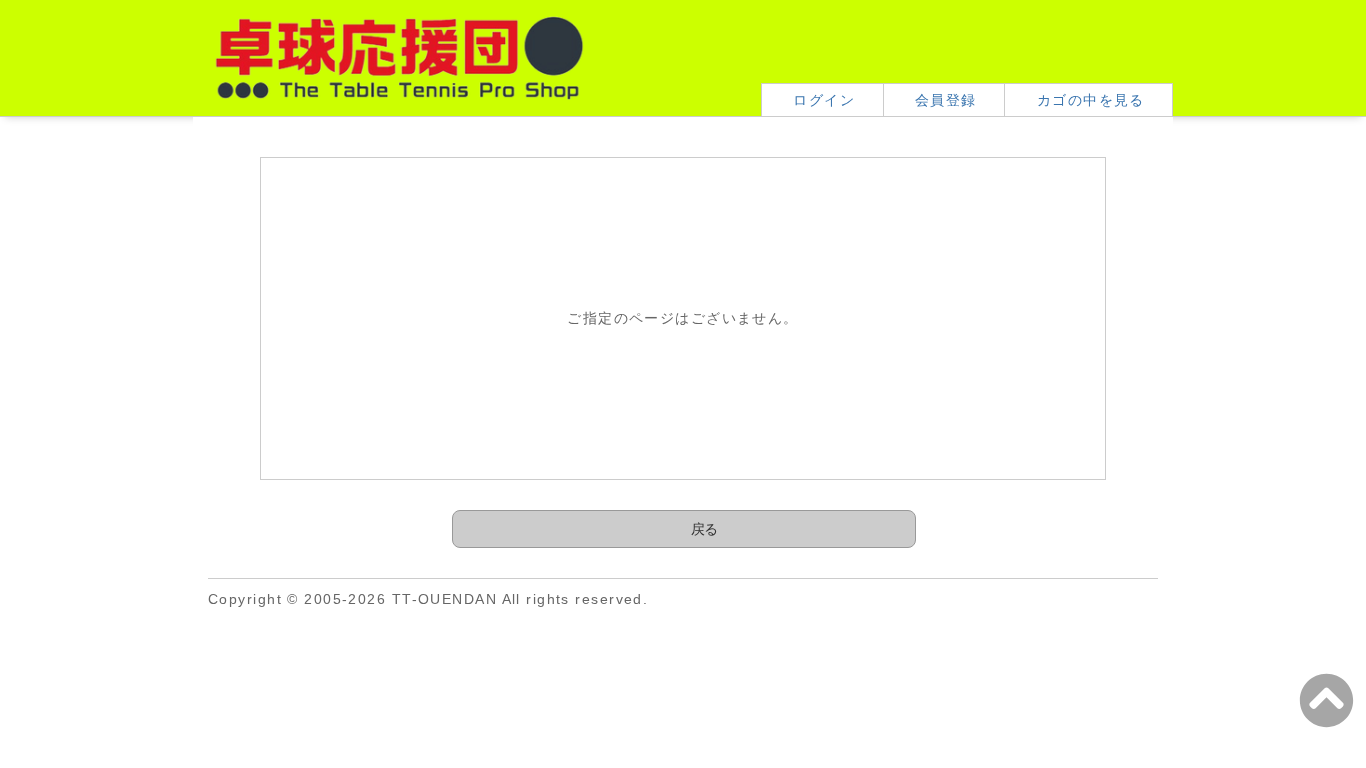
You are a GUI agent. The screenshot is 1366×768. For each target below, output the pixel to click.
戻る (704, 529)
